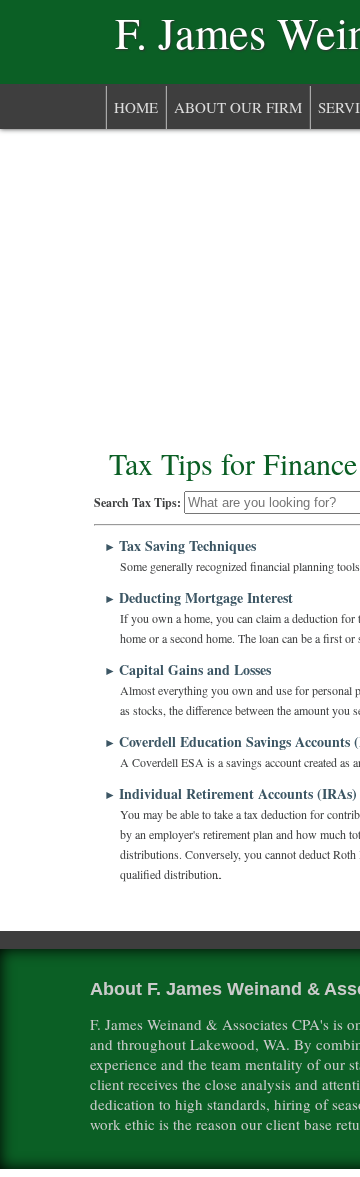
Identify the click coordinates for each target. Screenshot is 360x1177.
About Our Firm (238, 107)
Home (136, 107)
